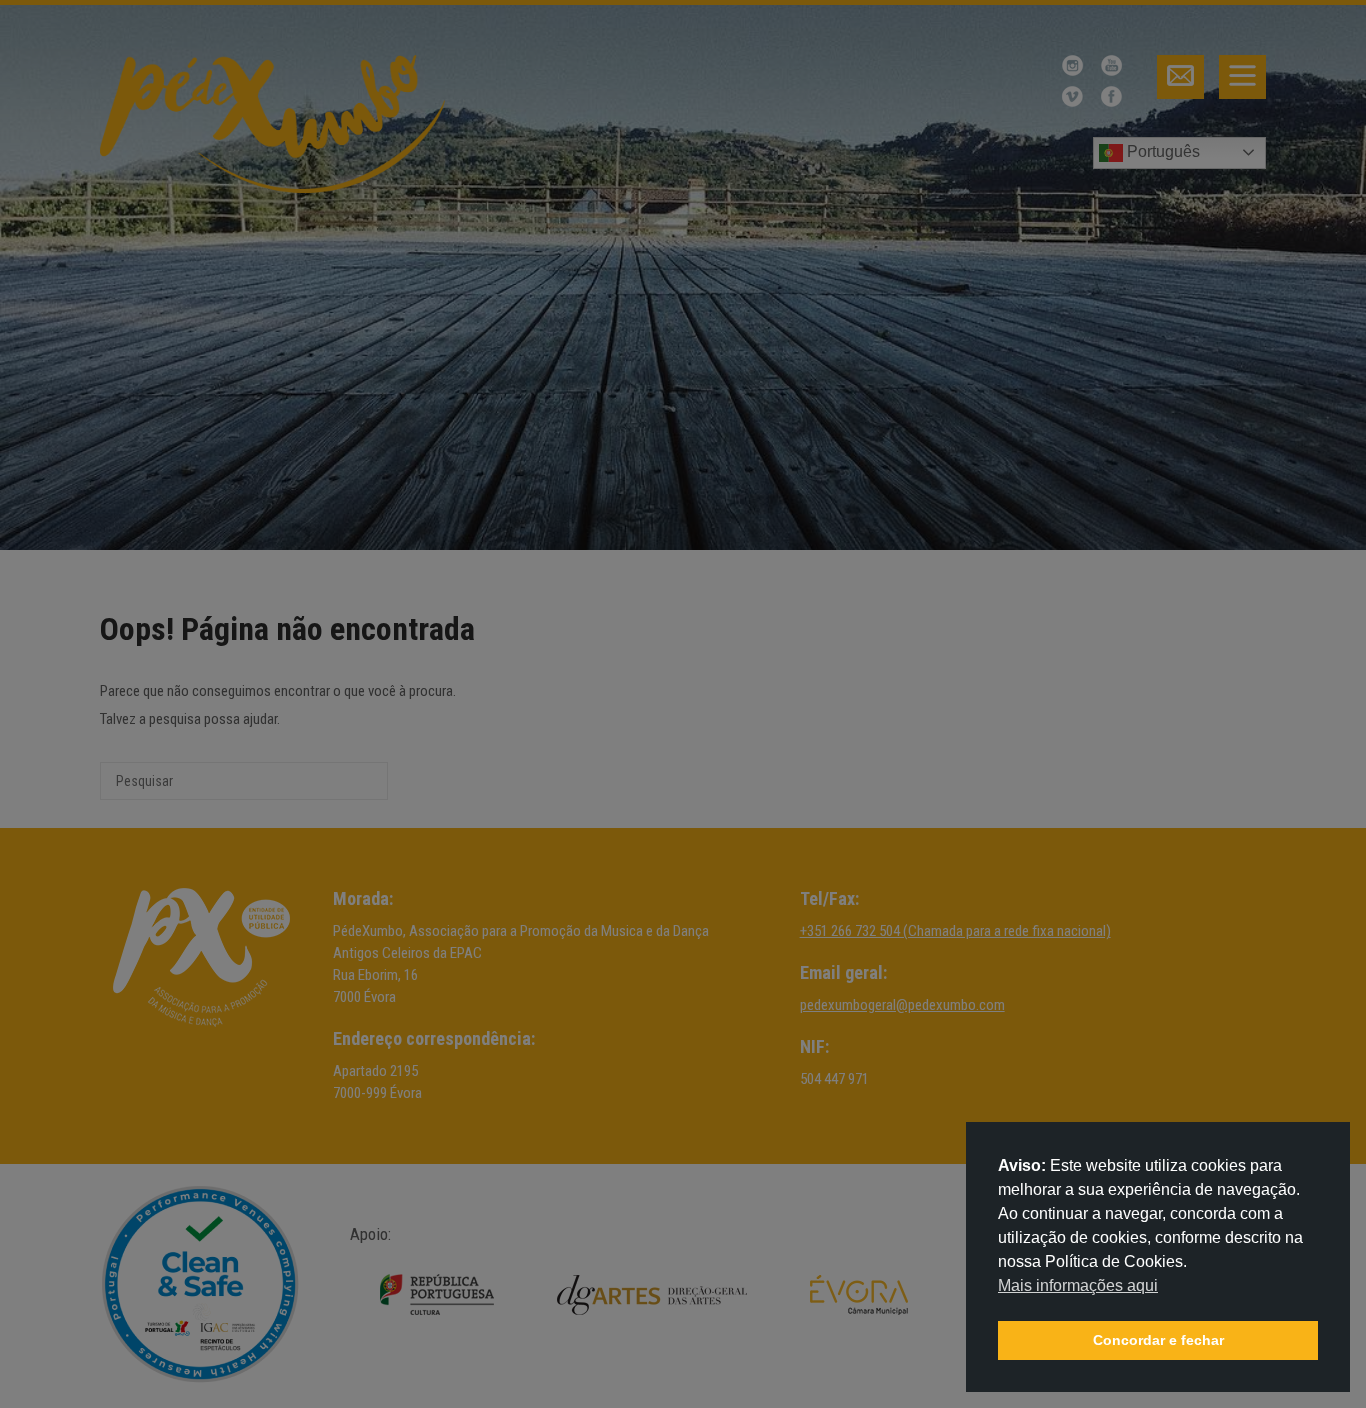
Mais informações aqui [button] (1078, 1285)
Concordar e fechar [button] (1158, 1340)
